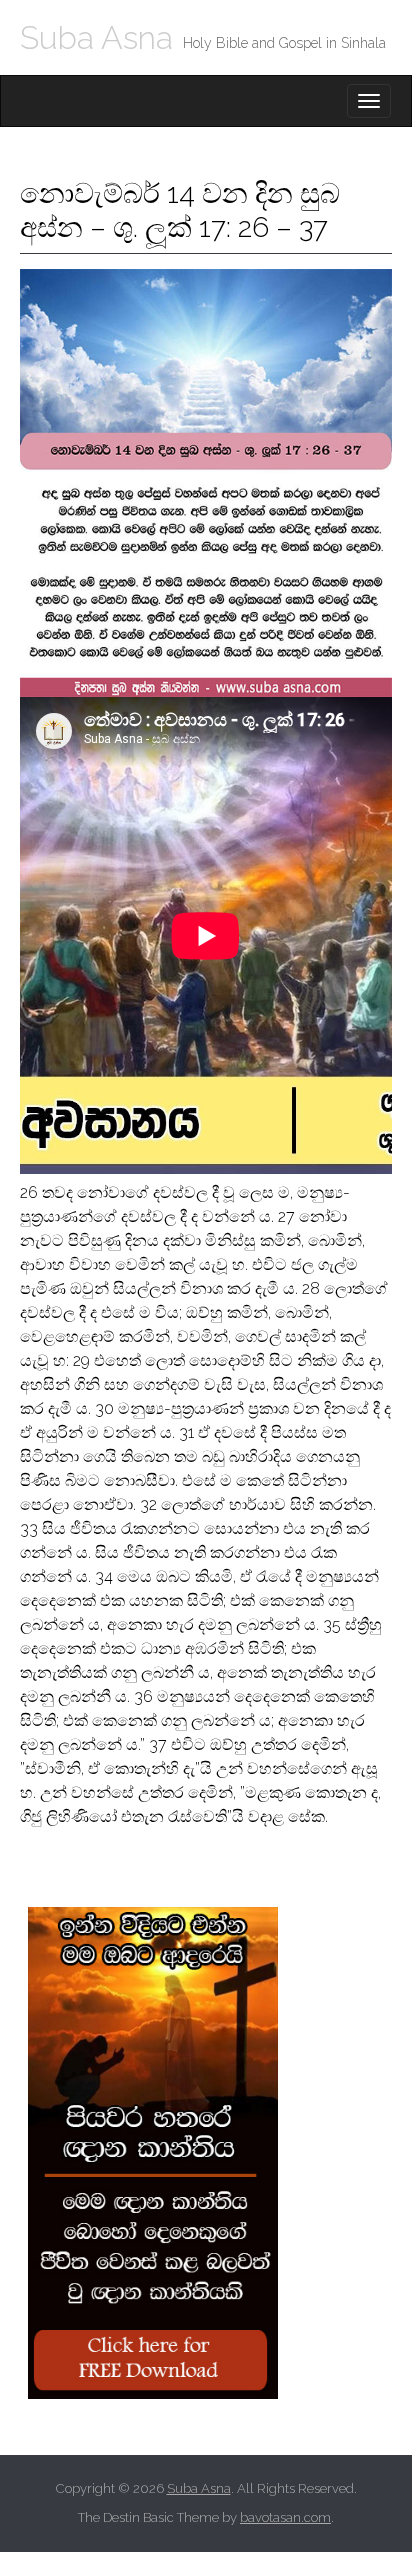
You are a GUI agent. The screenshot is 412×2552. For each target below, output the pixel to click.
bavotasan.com (285, 2517)
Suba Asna (96, 37)
